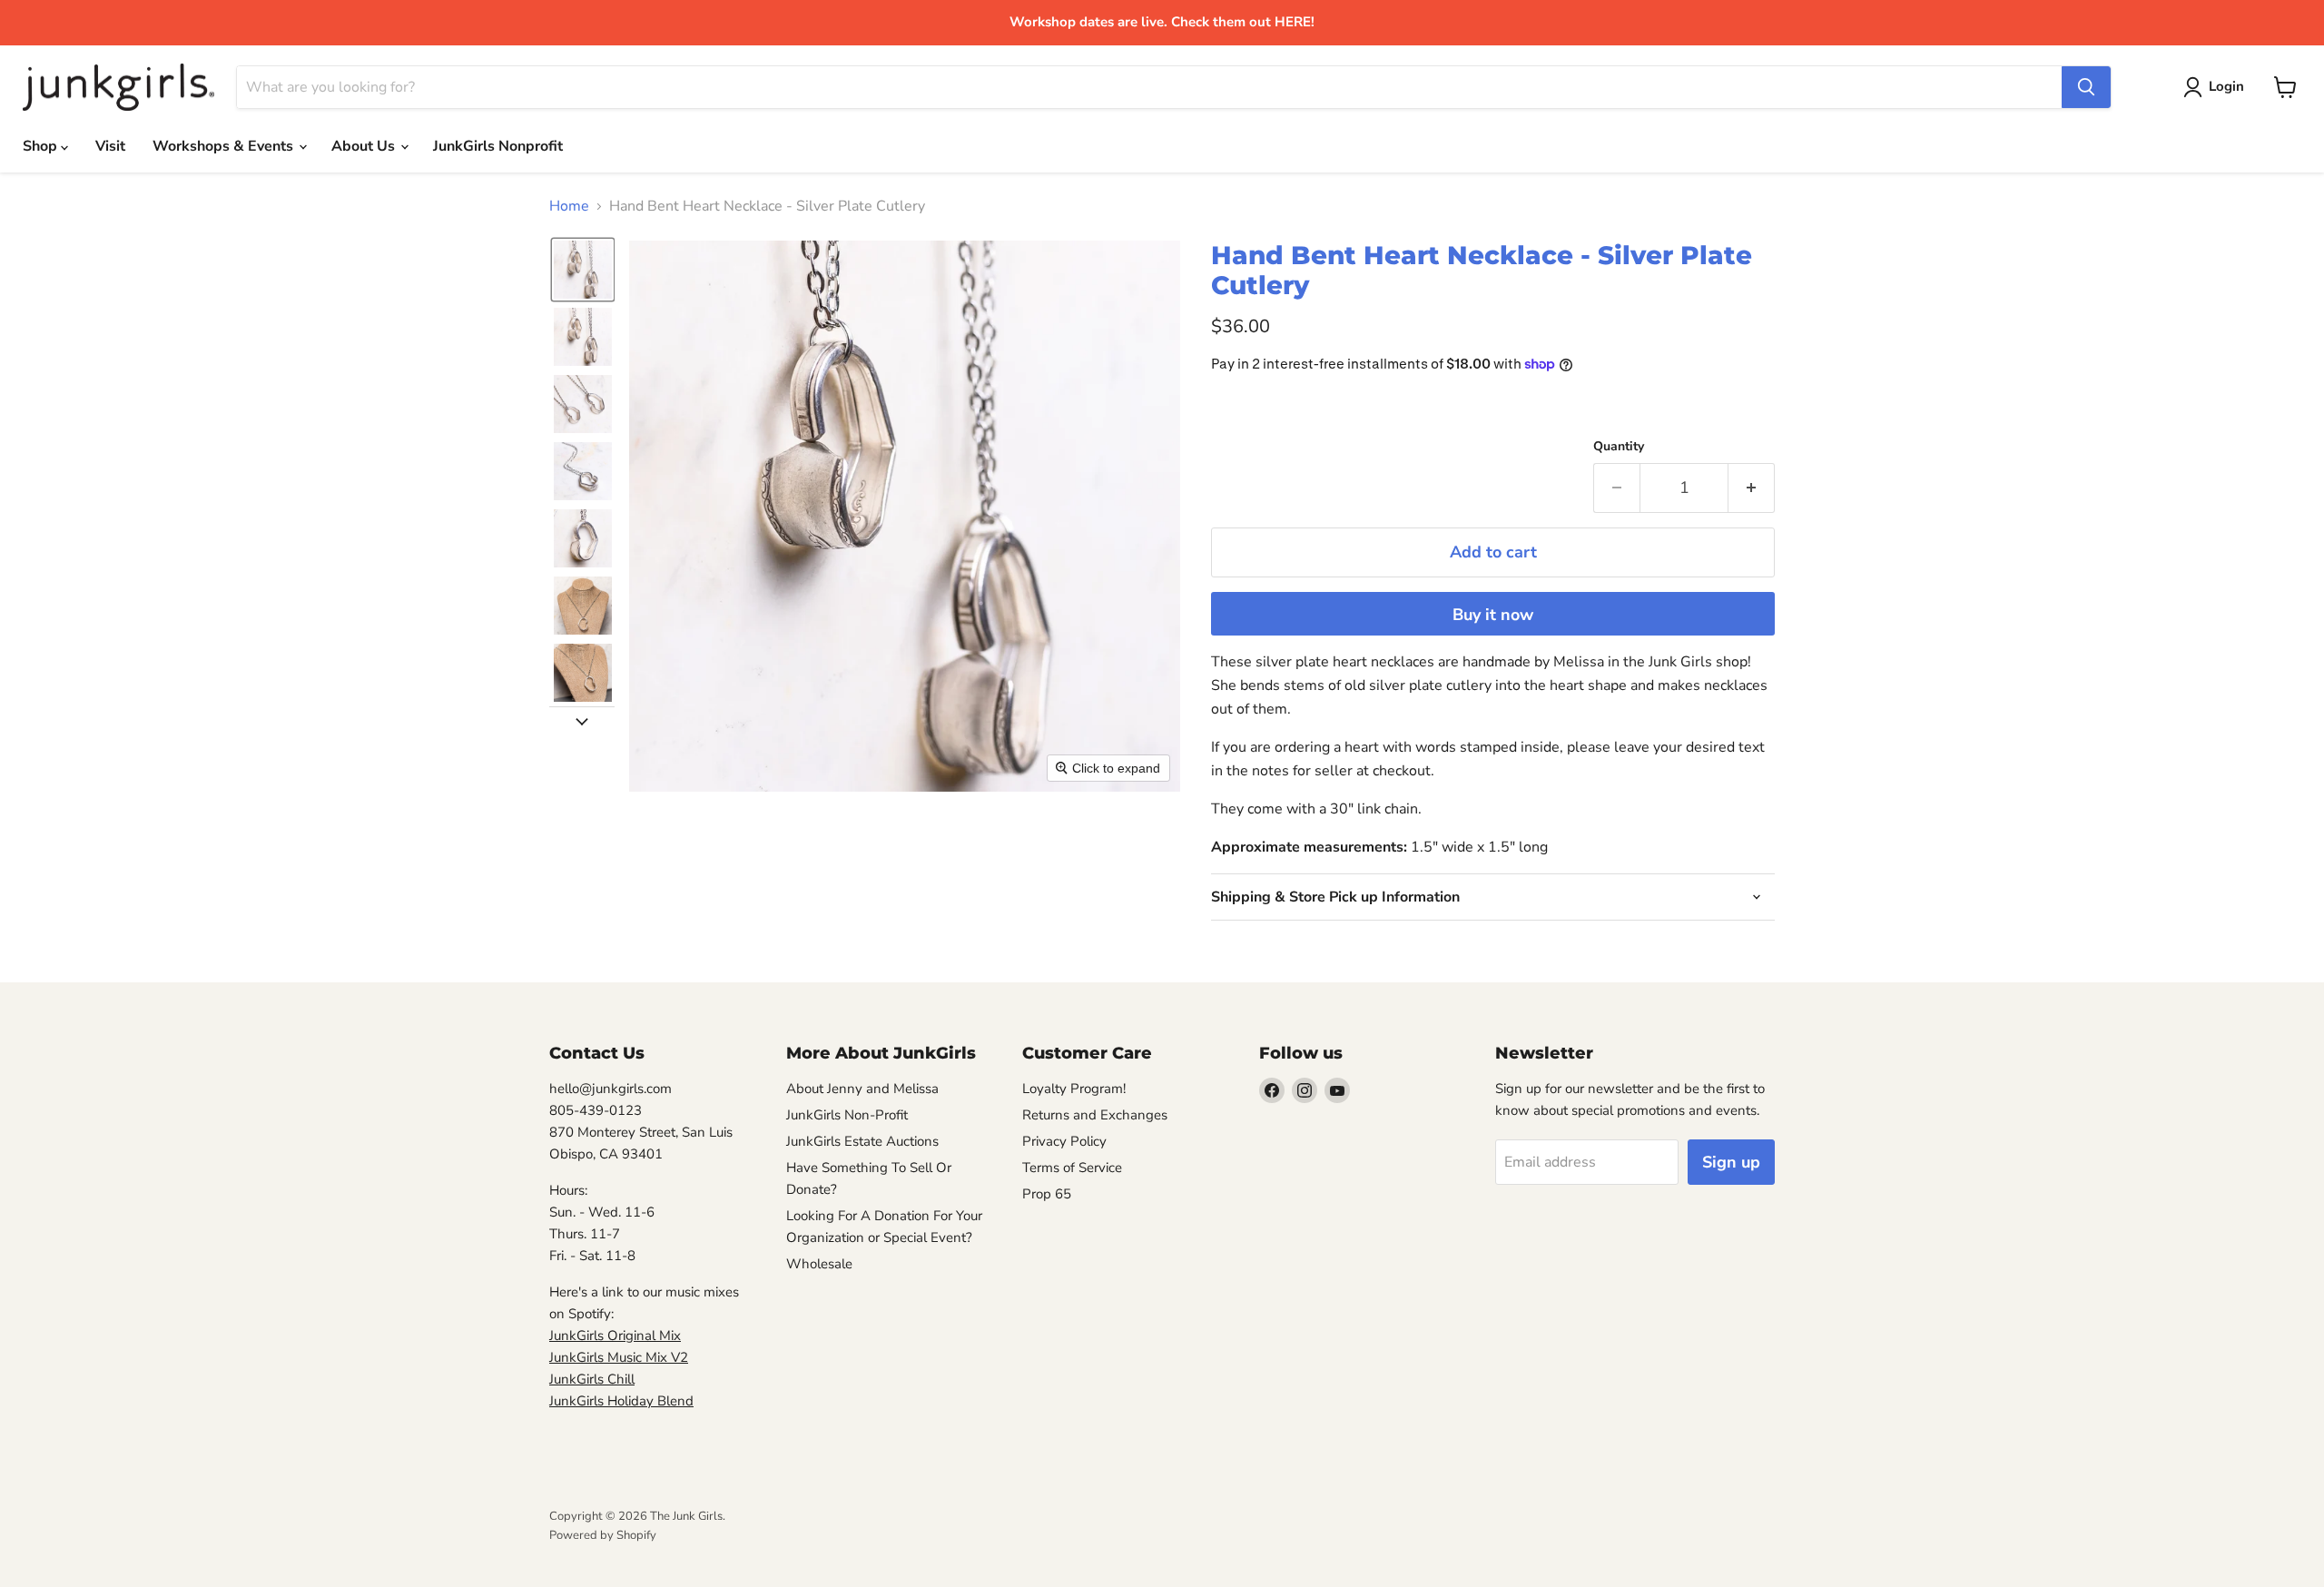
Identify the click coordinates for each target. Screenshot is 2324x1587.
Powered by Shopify (603, 1535)
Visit (110, 146)
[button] (583, 270)
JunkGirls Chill (592, 1379)
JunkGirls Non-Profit (847, 1115)
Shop (42, 146)
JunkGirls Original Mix (615, 1336)
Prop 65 (1047, 1194)
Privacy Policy (1064, 1141)
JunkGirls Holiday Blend (621, 1401)
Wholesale (819, 1264)
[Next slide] (582, 721)
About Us (365, 146)
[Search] (2086, 87)
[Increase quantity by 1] (1752, 488)
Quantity (1619, 447)
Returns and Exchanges (1095, 1115)
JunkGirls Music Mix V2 (619, 1357)
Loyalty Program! (1074, 1089)
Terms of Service (1072, 1168)
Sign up (1731, 1162)
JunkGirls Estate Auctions (862, 1141)
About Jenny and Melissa (862, 1089)
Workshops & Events (225, 146)
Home (569, 206)
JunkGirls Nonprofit (498, 146)
